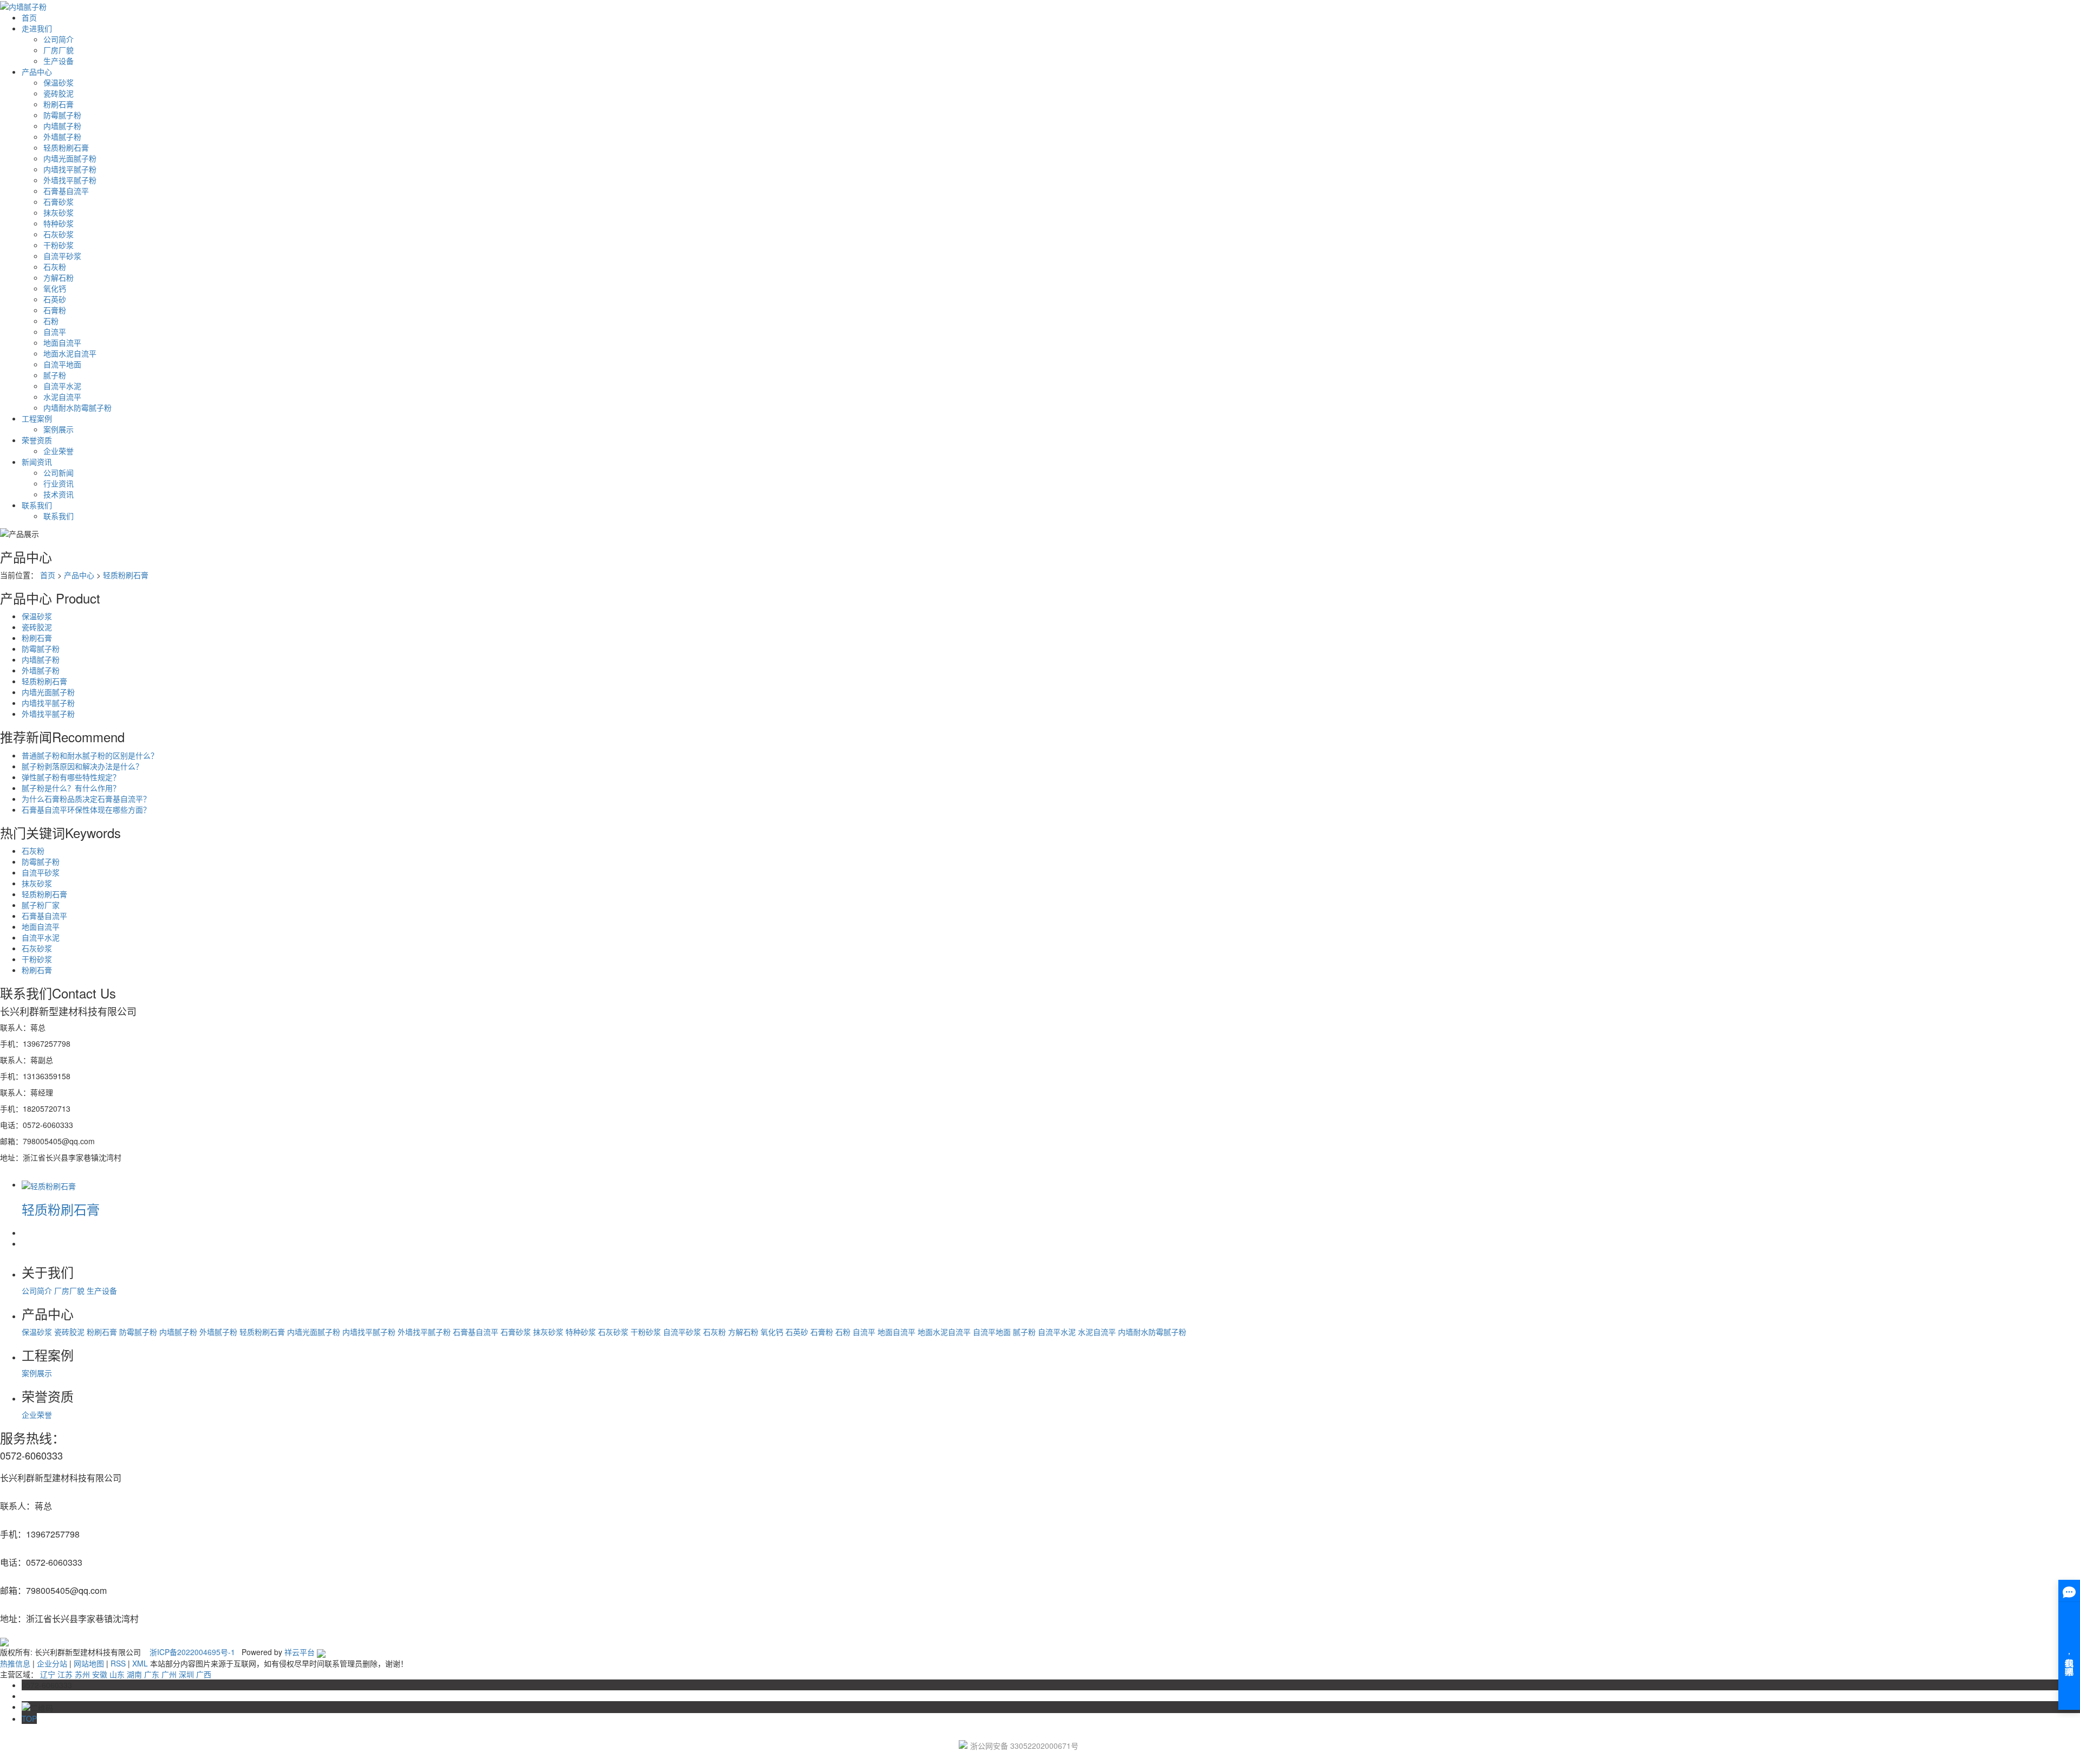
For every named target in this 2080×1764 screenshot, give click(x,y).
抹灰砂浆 (58, 212)
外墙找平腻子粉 (70, 180)
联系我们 (37, 505)
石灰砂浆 (58, 234)
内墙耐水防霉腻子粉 (77, 407)
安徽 (100, 1674)
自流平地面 (62, 364)
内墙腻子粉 (62, 126)
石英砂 (55, 299)
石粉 (51, 321)
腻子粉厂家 (41, 905)
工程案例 (37, 418)
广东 (152, 1674)
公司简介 (58, 39)
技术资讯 (58, 494)
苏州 (82, 1674)
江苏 (65, 1674)
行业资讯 (58, 483)
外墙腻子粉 (62, 137)
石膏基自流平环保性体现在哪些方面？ (86, 809)
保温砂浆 (58, 82)
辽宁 (48, 1674)
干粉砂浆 (58, 245)
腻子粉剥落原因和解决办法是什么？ (82, 766)
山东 (117, 1674)
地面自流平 (62, 342)
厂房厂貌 (58, 50)
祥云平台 (300, 1652)
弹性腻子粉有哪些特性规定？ (71, 777)
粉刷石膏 (58, 104)
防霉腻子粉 (62, 115)
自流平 (55, 332)
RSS (118, 1663)
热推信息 (15, 1663)
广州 (169, 1674)
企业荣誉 (58, 451)
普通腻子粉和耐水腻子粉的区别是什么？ (90, 755)
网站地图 (89, 1663)
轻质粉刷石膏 (66, 147)
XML (140, 1663)
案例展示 (58, 429)
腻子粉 (55, 375)
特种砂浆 (58, 223)
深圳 (186, 1674)
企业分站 (52, 1663)
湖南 (134, 1674)
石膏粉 (55, 310)
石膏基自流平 (66, 191)
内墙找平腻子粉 (70, 169)
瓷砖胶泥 (58, 93)
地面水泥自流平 (70, 353)
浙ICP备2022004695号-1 (192, 1652)
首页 (29, 17)
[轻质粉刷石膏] (49, 1184)
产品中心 (37, 72)
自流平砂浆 (62, 256)
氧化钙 (55, 288)
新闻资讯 (37, 462)
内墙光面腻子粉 (70, 158)
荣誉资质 (37, 440)
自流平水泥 (62, 386)
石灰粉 (55, 267)
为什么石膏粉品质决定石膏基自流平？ (86, 799)
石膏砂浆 (58, 202)
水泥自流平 (62, 397)
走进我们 (37, 28)
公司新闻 (58, 472)
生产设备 (58, 61)
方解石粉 (58, 277)
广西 (204, 1674)
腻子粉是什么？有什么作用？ (71, 788)
